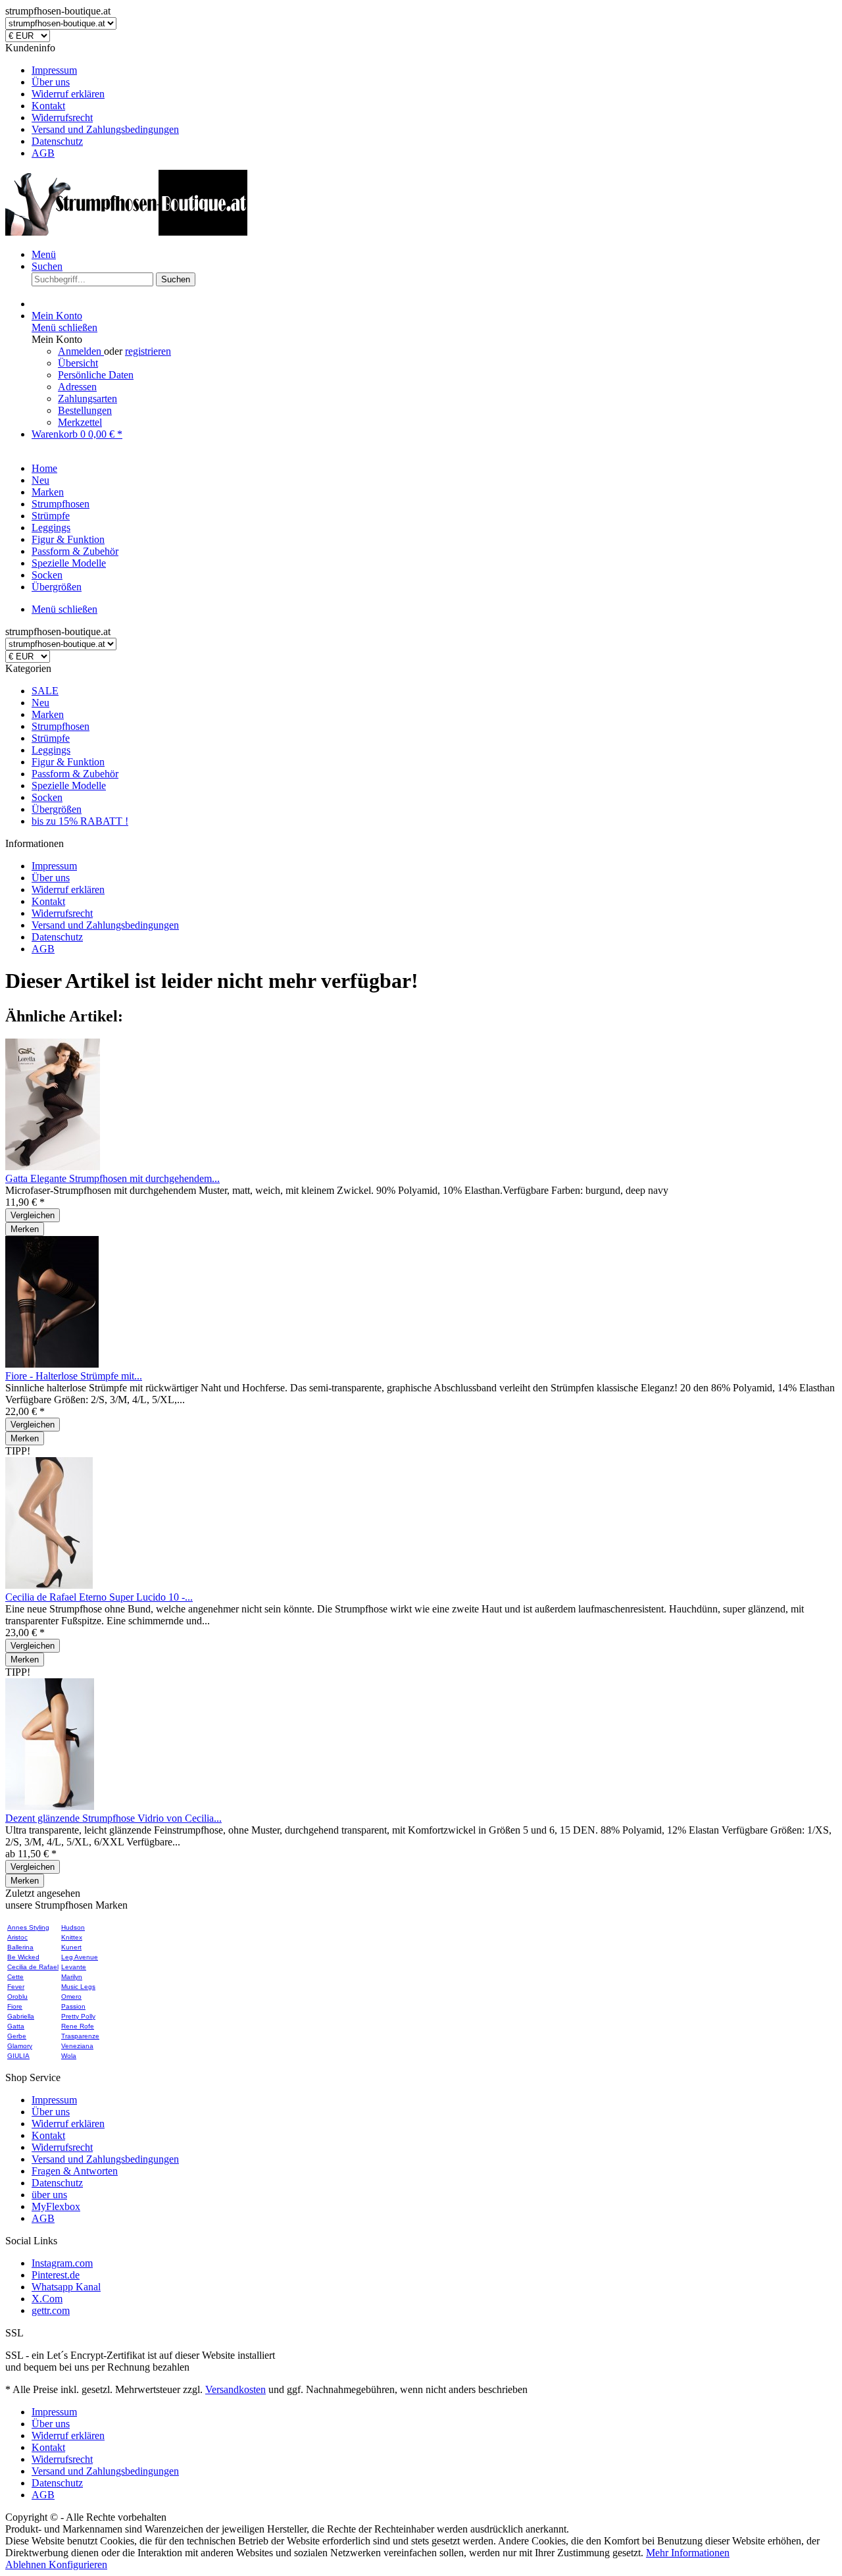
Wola (69, 2056)
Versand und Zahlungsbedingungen (105, 129)
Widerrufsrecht (62, 117)
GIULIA (18, 2056)
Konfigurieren (78, 2564)
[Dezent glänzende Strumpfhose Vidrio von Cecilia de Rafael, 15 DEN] (50, 1806)
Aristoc (17, 1937)
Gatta (16, 2026)
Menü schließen (64, 327)
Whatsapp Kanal (66, 2287)
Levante (74, 1967)
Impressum (54, 70)
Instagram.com (62, 2263)
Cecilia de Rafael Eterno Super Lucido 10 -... (99, 1597)
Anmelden (81, 351)
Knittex (72, 1937)
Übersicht (78, 363)
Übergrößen (57, 809)
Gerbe (17, 2036)
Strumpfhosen (61, 726)
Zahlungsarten (87, 399)
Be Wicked (23, 1957)
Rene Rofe (78, 2026)
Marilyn (72, 1977)
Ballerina (20, 1947)
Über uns (51, 82)
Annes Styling (28, 1927)
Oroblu (17, 1996)
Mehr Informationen (688, 2553)
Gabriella (21, 2016)
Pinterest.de (56, 2275)
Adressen (77, 387)
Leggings (51, 750)
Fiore (15, 2006)
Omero (71, 1996)
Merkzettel (80, 422)
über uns (49, 2195)
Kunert (71, 1947)
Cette (15, 1977)
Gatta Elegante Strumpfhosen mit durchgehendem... (112, 1178)
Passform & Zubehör (75, 774)
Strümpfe (51, 738)
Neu (40, 703)
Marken (48, 714)
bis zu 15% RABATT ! (80, 821)
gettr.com (51, 2310)
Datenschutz (57, 141)
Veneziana (77, 2046)
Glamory (20, 2046)
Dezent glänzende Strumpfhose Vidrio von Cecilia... (113, 1818)
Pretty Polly (78, 2016)
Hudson (73, 1927)
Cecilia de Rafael (33, 1967)
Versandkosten (235, 2389)
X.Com (47, 2299)
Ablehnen (27, 2564)
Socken (47, 797)
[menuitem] (434, 70)
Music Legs (78, 1987)
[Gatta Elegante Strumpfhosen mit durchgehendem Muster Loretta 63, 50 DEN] (53, 1167)
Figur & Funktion (68, 762)
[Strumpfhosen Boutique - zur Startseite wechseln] (126, 232)
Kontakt (48, 106)
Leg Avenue (80, 1957)
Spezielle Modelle (69, 786)
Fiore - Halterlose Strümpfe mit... (74, 1376)
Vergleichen (33, 1215)
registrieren (148, 351)
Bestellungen (85, 410)
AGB (43, 153)
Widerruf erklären (68, 94)
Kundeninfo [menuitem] (92, 100)
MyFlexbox (56, 2206)
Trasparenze (80, 2036)
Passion (73, 2006)
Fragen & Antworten (75, 2171)
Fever (16, 1987)
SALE (45, 691)
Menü (44, 254)
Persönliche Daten (96, 375)
